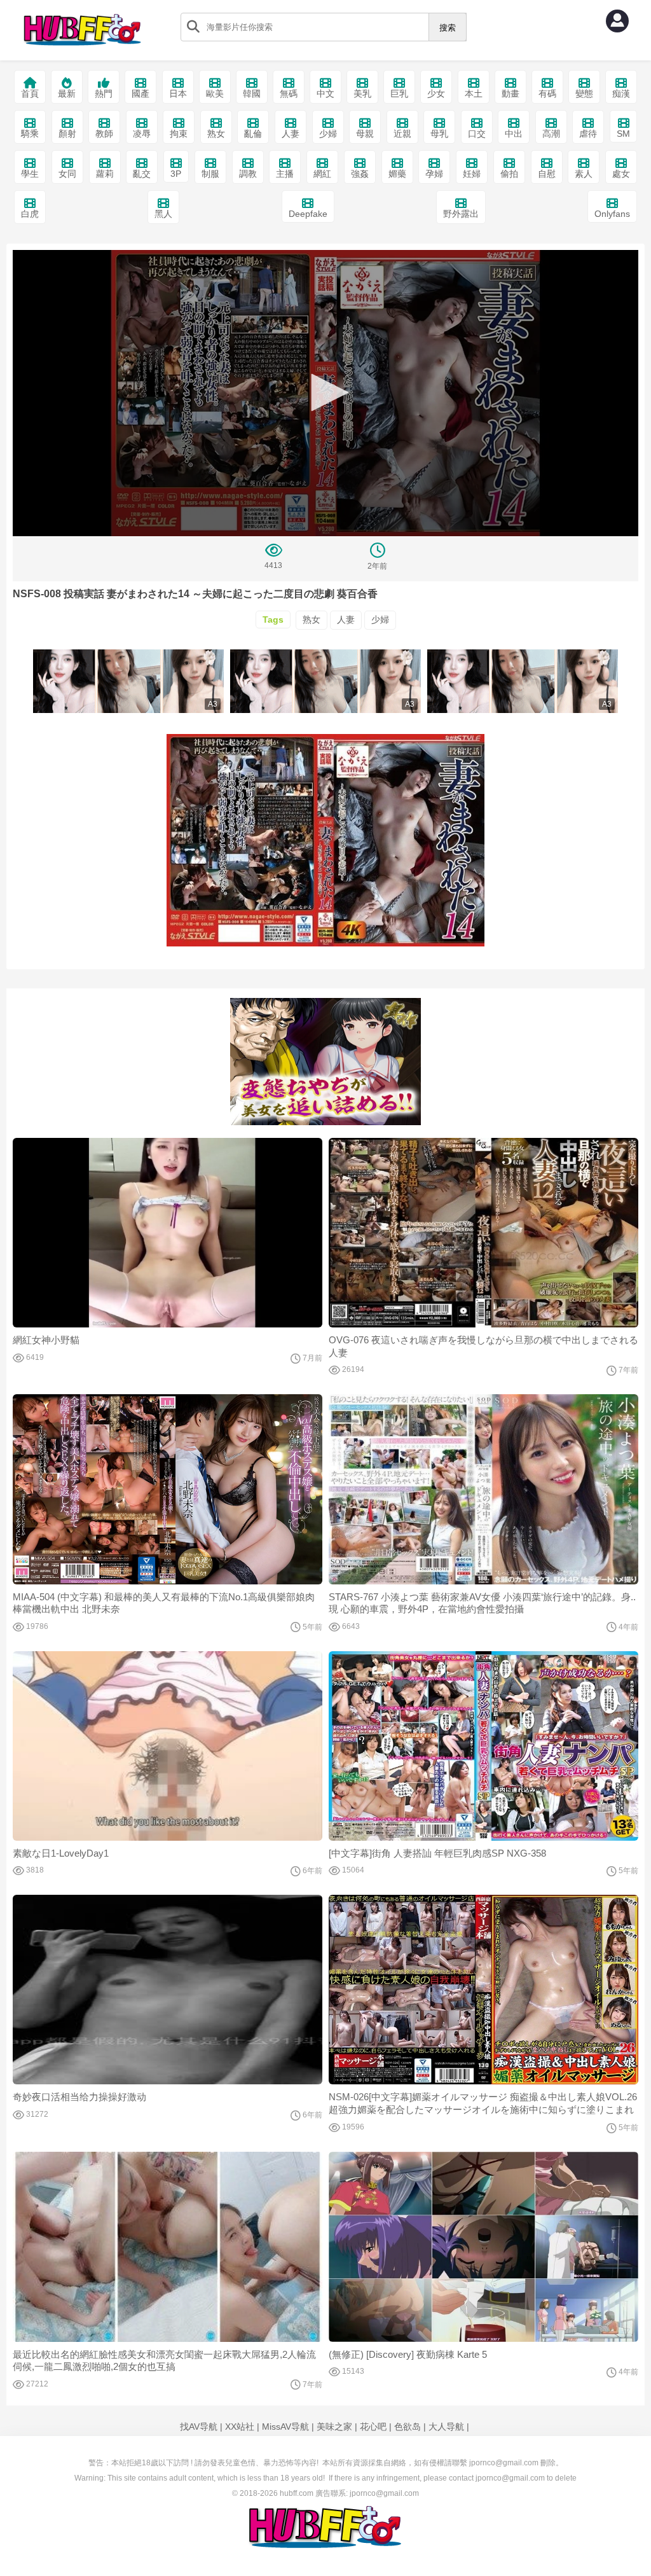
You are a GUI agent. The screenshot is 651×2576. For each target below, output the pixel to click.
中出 (514, 134)
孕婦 (434, 174)
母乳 (439, 134)
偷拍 (509, 174)
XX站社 (240, 2427)
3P (176, 174)
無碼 (289, 93)
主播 (285, 174)
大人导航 (446, 2427)
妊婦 (472, 174)
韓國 (252, 93)
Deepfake (308, 214)
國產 (140, 93)
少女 (436, 93)
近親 (402, 134)
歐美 (215, 93)
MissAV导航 (285, 2427)
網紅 (322, 174)
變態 (584, 93)
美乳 (362, 93)
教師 (104, 134)
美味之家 (334, 2427)
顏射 (67, 134)
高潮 (551, 134)
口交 (477, 134)
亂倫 (253, 134)
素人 (584, 174)
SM (623, 134)
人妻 (291, 134)
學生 (30, 174)
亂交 (142, 174)
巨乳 (399, 93)
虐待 (588, 134)
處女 (621, 174)
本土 (474, 93)
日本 (178, 93)
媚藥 (397, 174)
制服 (210, 174)
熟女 (216, 134)
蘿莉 (105, 174)
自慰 (547, 174)
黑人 (163, 214)
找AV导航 (199, 2427)
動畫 (511, 93)
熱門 (104, 93)
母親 (365, 134)
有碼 (547, 93)
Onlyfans (612, 214)
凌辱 (142, 134)
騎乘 (30, 134)
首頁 (30, 93)
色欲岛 (408, 2427)
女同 (67, 174)
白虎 (30, 214)
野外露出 (461, 214)
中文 (325, 93)
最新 (67, 93)
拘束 (179, 134)
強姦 (360, 174)
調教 (248, 174)
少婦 (328, 134)
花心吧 (373, 2427)
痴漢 (621, 93)
